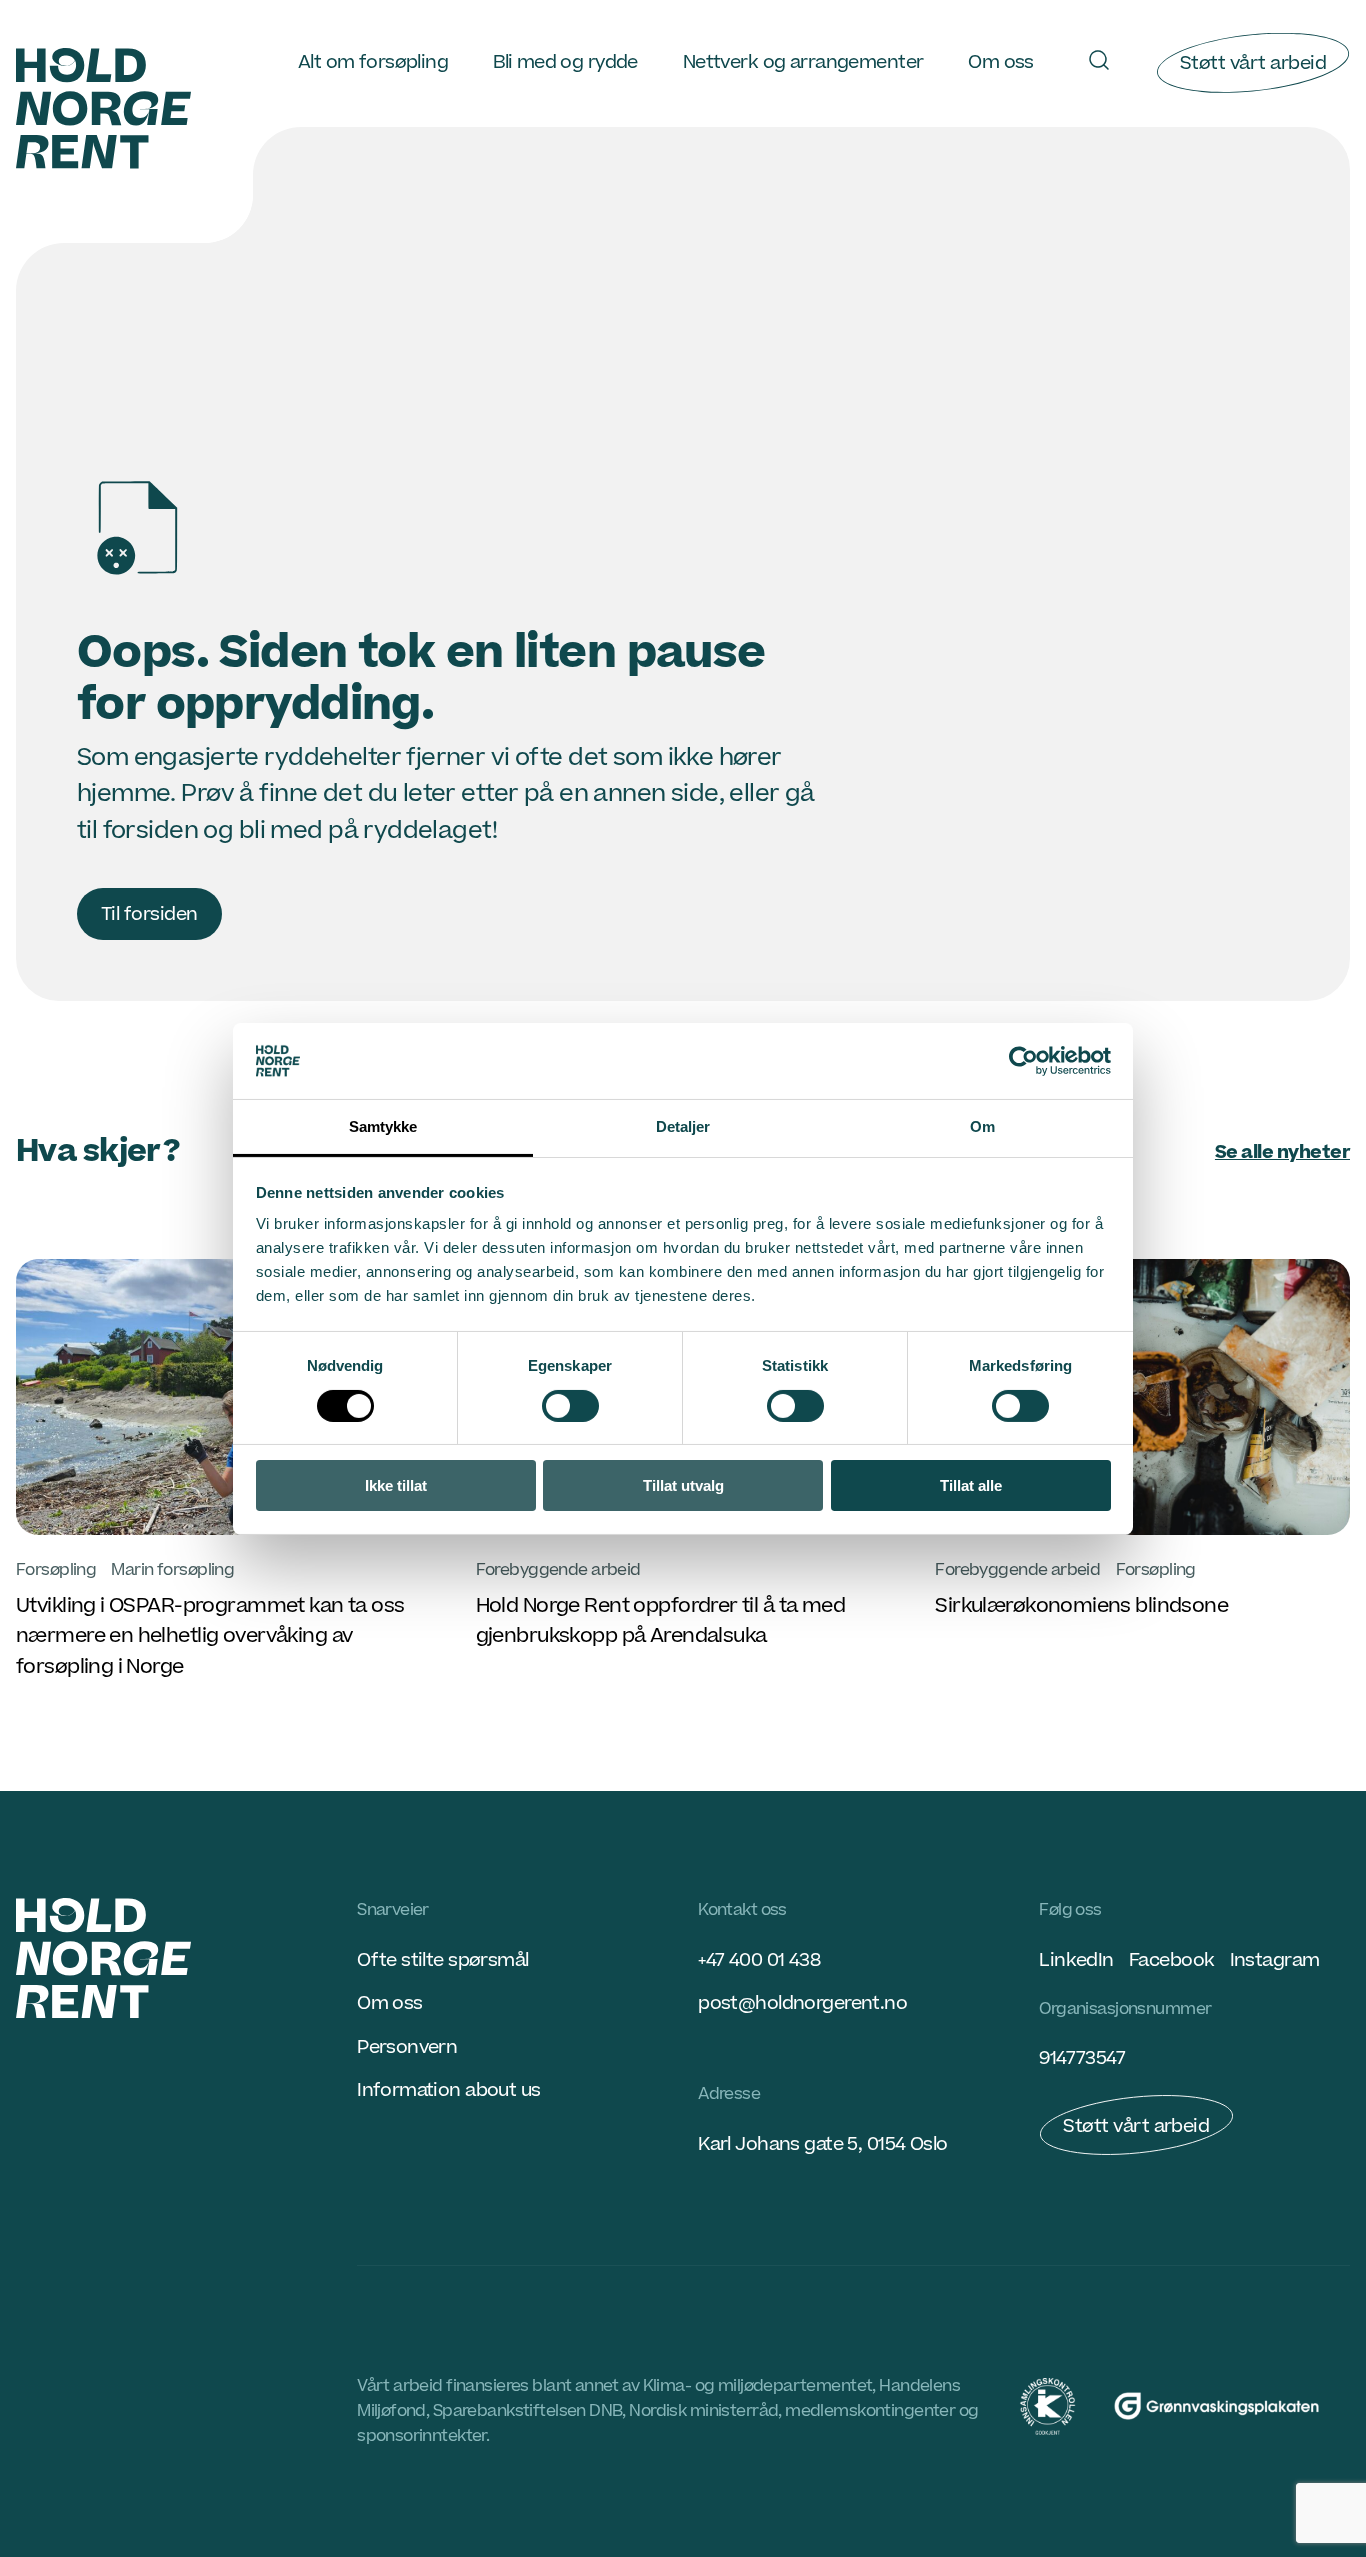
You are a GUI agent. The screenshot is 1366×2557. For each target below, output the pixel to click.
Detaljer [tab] (683, 1126)
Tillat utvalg (683, 1485)
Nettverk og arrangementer (803, 62)
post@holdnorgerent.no (802, 2003)
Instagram (1275, 1960)
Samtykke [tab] (383, 1126)
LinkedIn (1076, 1960)
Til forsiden (149, 914)
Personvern (407, 2047)
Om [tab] (982, 1126)
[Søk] (1099, 60)
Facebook (1171, 1960)
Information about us (448, 2090)
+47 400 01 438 (759, 1960)
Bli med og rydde (565, 62)
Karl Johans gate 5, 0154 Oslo (822, 2144)
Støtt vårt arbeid (1253, 63)
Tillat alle (971, 1485)
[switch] (570, 1406)
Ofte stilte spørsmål (442, 1960)
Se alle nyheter (1282, 1152)
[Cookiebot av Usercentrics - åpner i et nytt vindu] (1023, 1061)
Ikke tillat (396, 1485)
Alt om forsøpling (373, 62)
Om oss (1001, 62)
